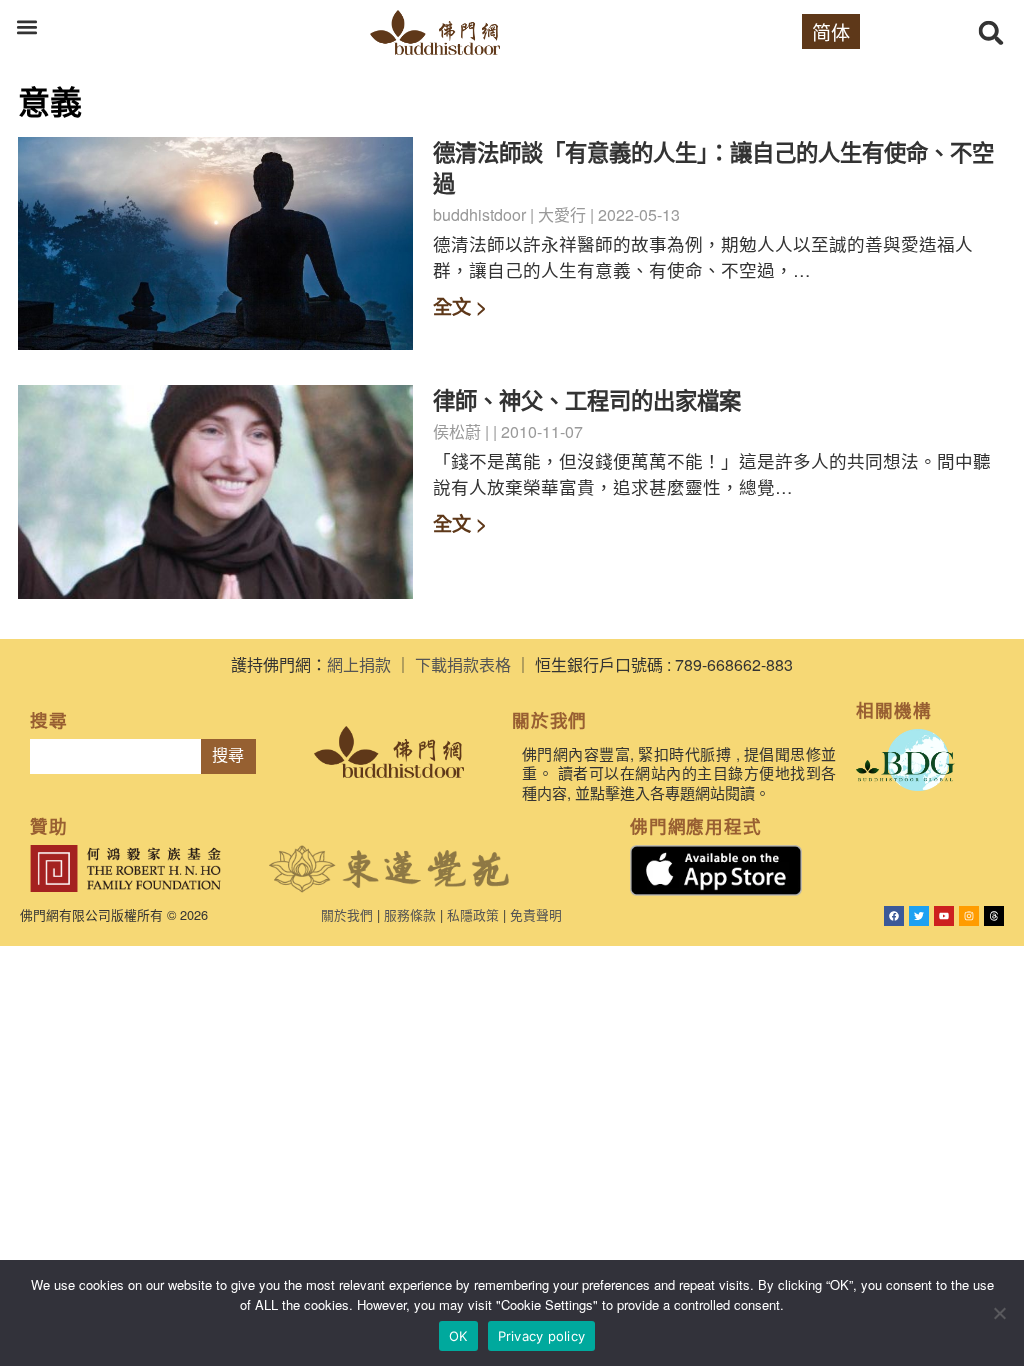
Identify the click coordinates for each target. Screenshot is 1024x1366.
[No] (999, 1313)
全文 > (460, 306)
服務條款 (410, 914)
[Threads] (994, 916)
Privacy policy (542, 1336)
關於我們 (347, 914)
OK (458, 1336)
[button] (26, 26)
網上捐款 (359, 664)
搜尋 (228, 755)
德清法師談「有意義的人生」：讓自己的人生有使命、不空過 (713, 167)
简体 (831, 31)
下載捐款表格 (463, 664)
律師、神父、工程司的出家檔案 (587, 400)
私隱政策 (473, 914)
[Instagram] (969, 916)
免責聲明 (536, 914)
